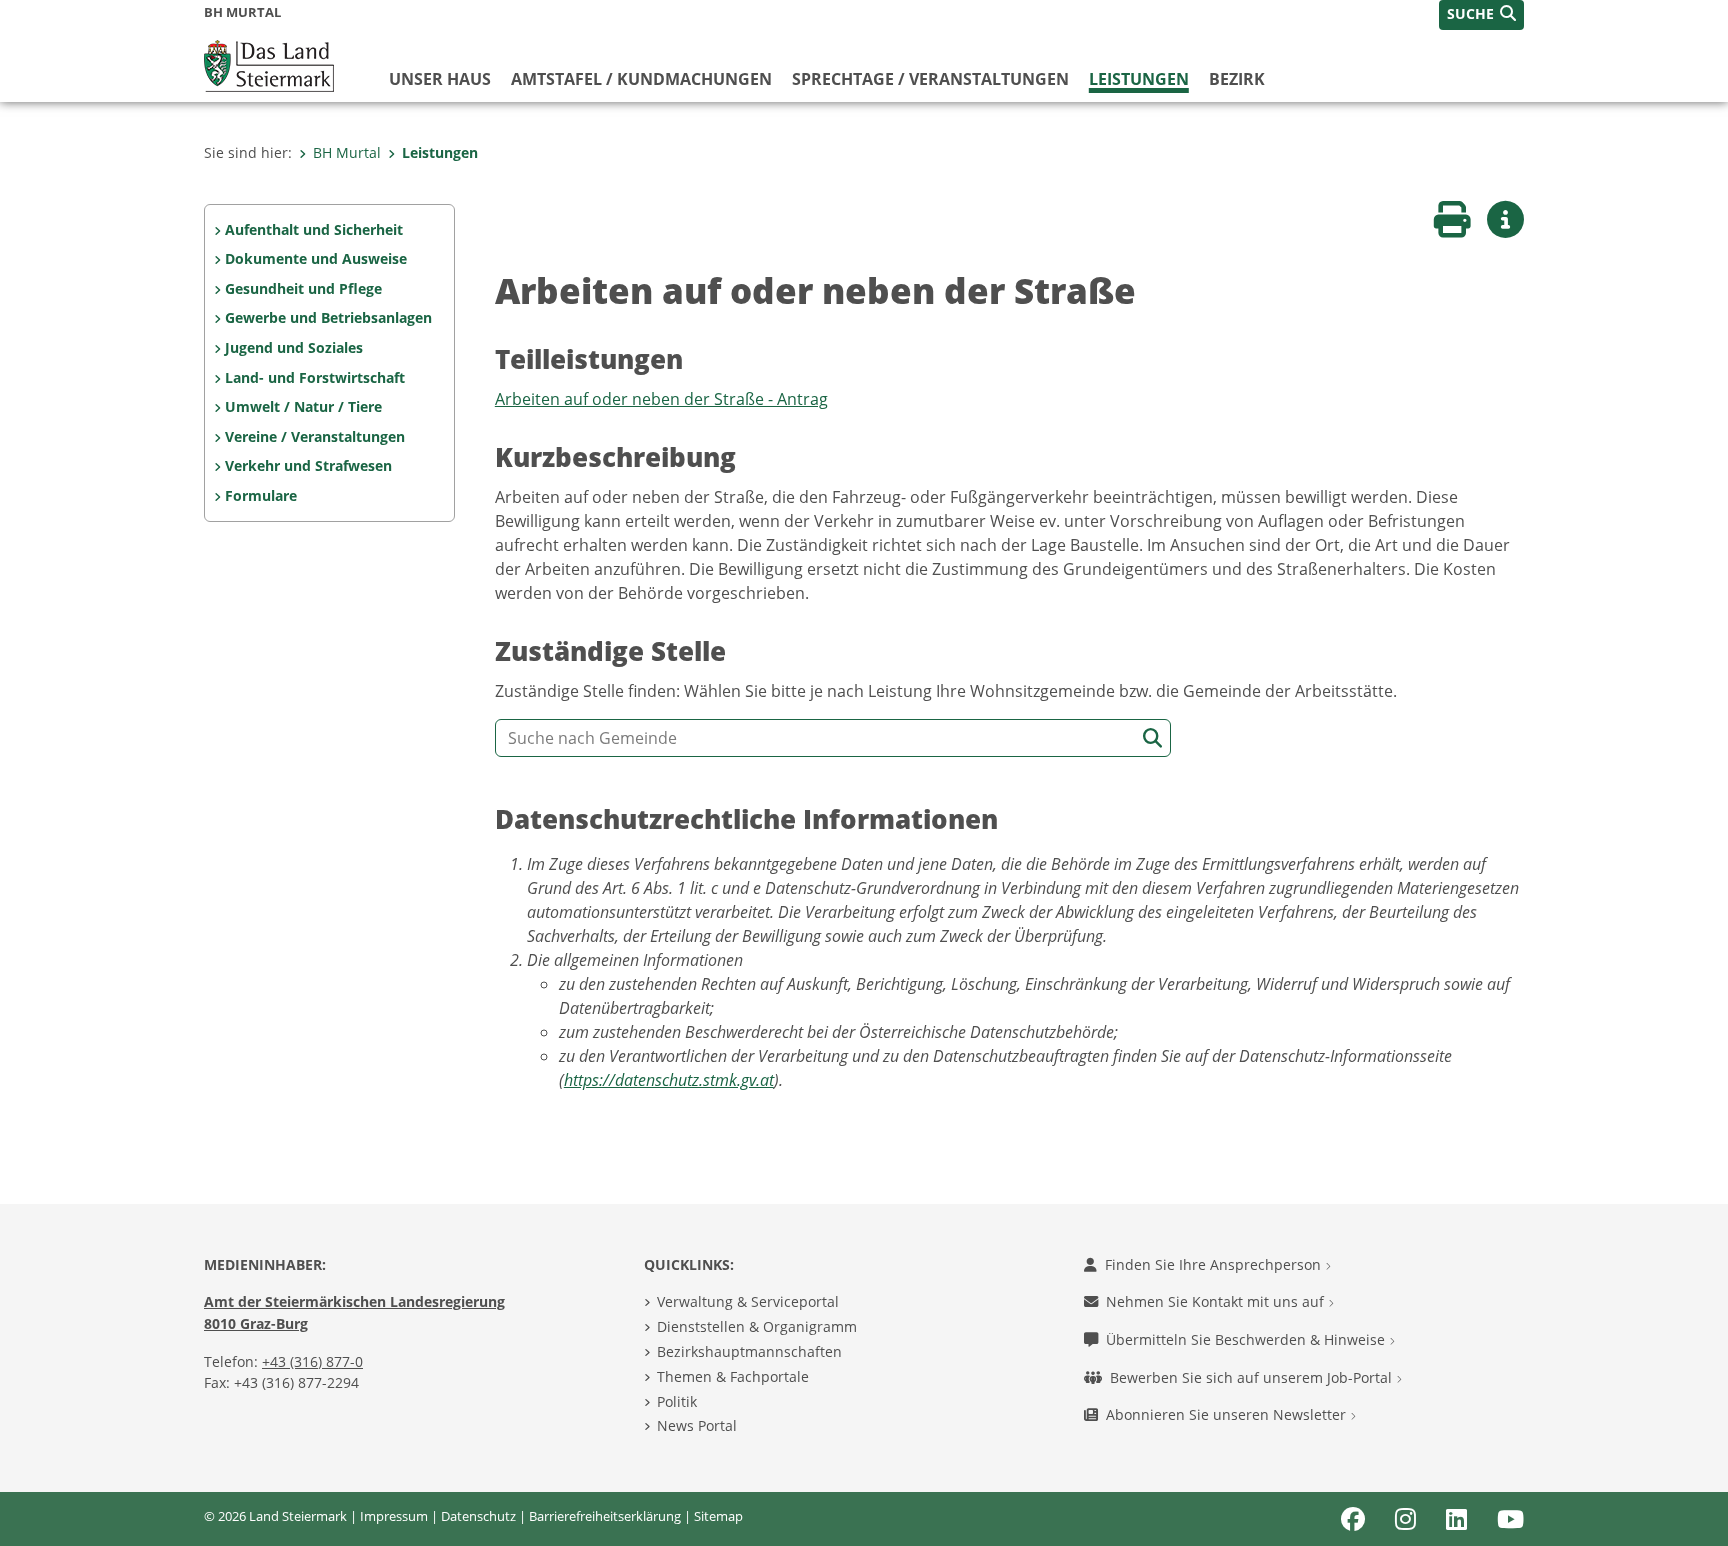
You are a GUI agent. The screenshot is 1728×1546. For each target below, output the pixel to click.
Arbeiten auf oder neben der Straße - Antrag (661, 399)
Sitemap (718, 1516)
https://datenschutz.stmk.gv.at (669, 1080)
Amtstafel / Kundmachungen (641, 79)
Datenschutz (478, 1516)
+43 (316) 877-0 (312, 1361)
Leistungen (1139, 79)
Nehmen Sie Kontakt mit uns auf (1217, 1301)
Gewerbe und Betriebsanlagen (328, 317)
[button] (1481, 15)
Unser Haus (440, 79)
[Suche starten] (1152, 738)
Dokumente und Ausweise (316, 258)
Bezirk (1237, 79)
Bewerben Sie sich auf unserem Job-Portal (1253, 1377)
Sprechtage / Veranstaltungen (930, 79)
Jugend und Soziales (294, 347)
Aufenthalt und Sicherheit (314, 229)
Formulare (261, 495)
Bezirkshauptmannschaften (749, 1351)
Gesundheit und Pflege (303, 288)
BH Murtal (347, 152)
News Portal (697, 1425)
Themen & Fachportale (733, 1376)
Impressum (394, 1516)
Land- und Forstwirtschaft (315, 377)
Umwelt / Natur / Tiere (303, 406)
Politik (677, 1401)
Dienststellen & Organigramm (757, 1326)
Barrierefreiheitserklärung (605, 1516)
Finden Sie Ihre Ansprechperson (1215, 1264)
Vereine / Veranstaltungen (315, 436)
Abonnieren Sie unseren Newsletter (1228, 1414)
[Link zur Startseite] (269, 64)
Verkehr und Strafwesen (308, 465)
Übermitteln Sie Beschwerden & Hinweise (1247, 1339)
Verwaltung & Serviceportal (748, 1301)
